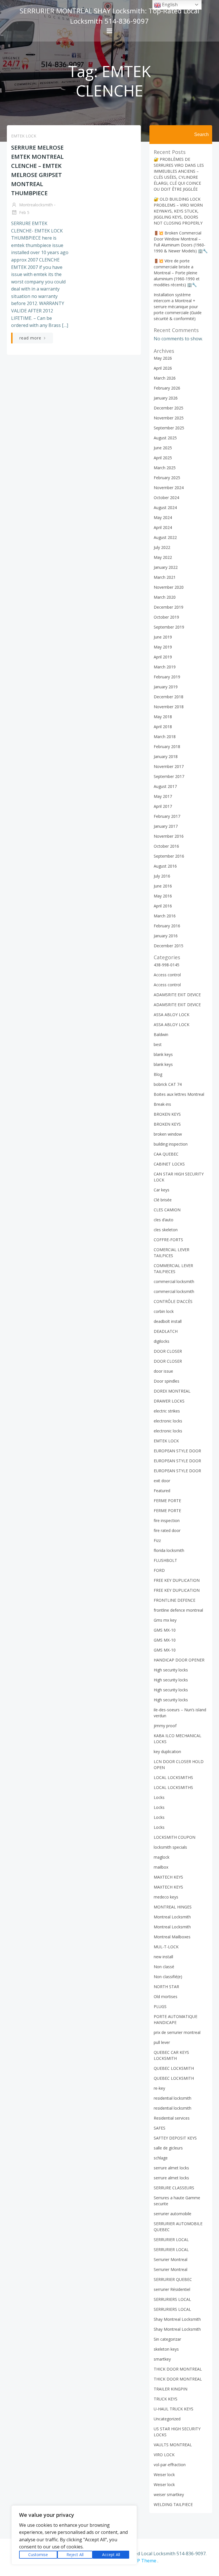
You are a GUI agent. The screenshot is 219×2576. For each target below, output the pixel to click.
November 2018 (169, 707)
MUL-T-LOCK (166, 1947)
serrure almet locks (171, 2168)
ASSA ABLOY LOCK (172, 1015)
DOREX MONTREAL (172, 1391)
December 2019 (169, 607)
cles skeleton (166, 1230)
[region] (74, 2535)
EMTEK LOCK (24, 136)
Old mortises (166, 1997)
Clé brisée (163, 1200)
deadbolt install (168, 1321)
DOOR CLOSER (168, 1351)
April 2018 (163, 727)
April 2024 (163, 527)
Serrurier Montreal (171, 2259)
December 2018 (169, 697)
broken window (168, 1134)
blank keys (163, 1054)
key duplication (167, 1752)
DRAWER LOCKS (169, 1401)
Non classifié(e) (168, 1977)
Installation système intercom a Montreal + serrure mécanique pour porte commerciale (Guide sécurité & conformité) (178, 307)
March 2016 (165, 916)
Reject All (75, 2555)
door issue (163, 1371)
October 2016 (166, 846)
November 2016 (169, 836)
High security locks (171, 1670)
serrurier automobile (173, 2214)
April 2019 (163, 657)
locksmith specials (170, 1847)
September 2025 (169, 428)
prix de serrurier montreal (177, 2032)
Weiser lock (164, 2475)
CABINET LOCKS (169, 1164)
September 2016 (169, 856)
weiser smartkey (169, 2494)
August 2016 (165, 866)
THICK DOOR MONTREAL (178, 2369)
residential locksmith (173, 2098)
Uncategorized (167, 2419)
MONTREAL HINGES (173, 1907)
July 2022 (162, 547)
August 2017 (165, 786)
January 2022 (166, 567)
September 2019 (169, 627)
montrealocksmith (35, 205)
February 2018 (167, 747)
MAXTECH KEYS (168, 1877)
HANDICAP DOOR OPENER (179, 1660)
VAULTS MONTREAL (173, 2445)
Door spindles (167, 1381)
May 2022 (163, 557)
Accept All (111, 2555)
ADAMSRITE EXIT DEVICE (177, 995)
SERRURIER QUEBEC (173, 2279)
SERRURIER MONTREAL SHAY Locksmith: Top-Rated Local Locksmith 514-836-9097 (109, 16)
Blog (158, 1074)
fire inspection (167, 1520)
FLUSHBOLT (165, 1560)
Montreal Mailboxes (172, 1937)
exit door (162, 1481)
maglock (162, 1857)
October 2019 (166, 617)
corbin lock (164, 1311)
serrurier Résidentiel (172, 2289)
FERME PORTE (167, 1501)
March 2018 (165, 737)
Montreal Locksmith (172, 1917)
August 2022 (165, 537)
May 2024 (163, 517)
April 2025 (163, 458)
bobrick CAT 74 (168, 1084)
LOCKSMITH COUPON (175, 1837)
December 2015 (169, 946)
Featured (162, 1491)
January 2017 (166, 826)
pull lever (162, 2042)
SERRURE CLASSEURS (174, 2188)
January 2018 (166, 756)
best (158, 1044)
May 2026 (163, 358)
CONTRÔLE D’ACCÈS (173, 1301)
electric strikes (167, 1411)
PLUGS (160, 2006)
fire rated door (167, 1530)
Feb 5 (24, 212)
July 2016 (162, 876)
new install (163, 1957)
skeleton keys (166, 2349)
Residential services (172, 2118)
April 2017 (163, 806)
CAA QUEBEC (166, 1154)
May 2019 (163, 647)
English (169, 5)
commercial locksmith (174, 1281)
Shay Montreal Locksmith (177, 2319)
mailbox (161, 1867)
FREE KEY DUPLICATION (177, 1580)
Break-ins (162, 1104)
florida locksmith (169, 1550)
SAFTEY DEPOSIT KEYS (175, 2138)
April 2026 (163, 368)
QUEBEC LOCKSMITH (174, 2068)
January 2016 (166, 936)
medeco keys (166, 1897)
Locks (159, 1797)
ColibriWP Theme (138, 2561)
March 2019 (165, 667)
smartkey (162, 2359)
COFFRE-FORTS (168, 1240)
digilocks (162, 1341)
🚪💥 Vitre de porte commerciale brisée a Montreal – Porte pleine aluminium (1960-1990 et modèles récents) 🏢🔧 (177, 273)
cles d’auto (164, 1220)
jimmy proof (165, 1726)
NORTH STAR (166, 1987)
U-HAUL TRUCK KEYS (174, 2409)
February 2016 (167, 926)
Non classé (164, 1967)
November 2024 (169, 488)
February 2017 (167, 816)
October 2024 (166, 498)
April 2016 (163, 906)
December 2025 (169, 408)
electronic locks (168, 1421)
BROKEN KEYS (167, 1114)
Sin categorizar (167, 2339)
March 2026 (165, 378)
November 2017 (169, 766)
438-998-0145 (167, 965)
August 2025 (165, 438)
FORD (159, 1570)
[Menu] (109, 31)
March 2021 (165, 577)
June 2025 (163, 448)
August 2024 (165, 507)
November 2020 (169, 587)
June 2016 (163, 886)
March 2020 (165, 597)
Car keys (162, 1190)
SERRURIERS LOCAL (172, 2299)
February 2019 (167, 677)
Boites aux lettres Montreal (179, 1094)
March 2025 (165, 468)
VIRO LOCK (164, 2455)
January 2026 (166, 398)
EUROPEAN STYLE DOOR (177, 1451)
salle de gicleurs (168, 2148)
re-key (159, 2088)
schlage (161, 2158)
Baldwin (161, 1034)
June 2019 (163, 637)
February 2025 (167, 478)
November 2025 (169, 418)
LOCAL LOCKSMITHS (173, 1777)
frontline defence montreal (178, 1610)
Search (201, 134)
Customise (38, 2555)
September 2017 (169, 776)
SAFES (160, 2128)
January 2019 (166, 687)
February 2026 (167, 388)
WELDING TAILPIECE (173, 2504)
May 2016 (163, 896)
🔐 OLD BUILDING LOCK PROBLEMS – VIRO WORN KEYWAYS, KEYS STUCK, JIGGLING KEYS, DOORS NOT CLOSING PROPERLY (178, 211)
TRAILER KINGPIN (171, 2389)
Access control (167, 975)
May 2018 (163, 717)
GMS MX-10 (165, 1630)
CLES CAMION (167, 1210)
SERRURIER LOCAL (171, 2240)
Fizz (157, 1540)
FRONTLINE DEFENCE (175, 1600)
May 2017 (163, 796)
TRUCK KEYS (166, 2399)
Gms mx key (165, 1620)
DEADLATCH (166, 1331)
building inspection (171, 1144)
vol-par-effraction (170, 2465)
